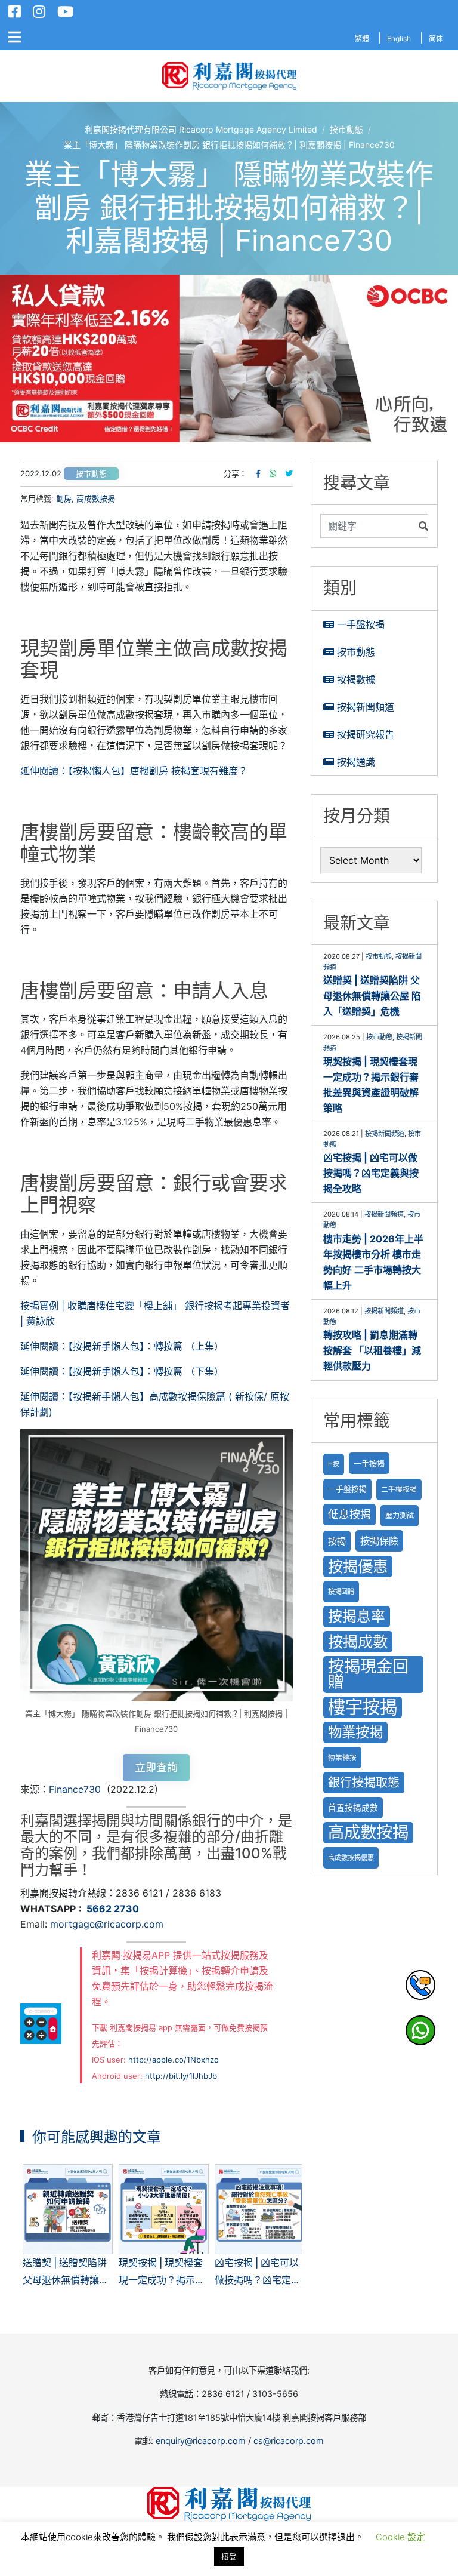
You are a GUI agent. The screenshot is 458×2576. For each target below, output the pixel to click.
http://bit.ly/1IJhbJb (181, 2076)
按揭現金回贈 (368, 1674)
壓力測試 (400, 1515)
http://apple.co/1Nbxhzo (174, 2060)
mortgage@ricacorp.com (107, 1924)
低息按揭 (349, 1514)
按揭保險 (379, 1541)
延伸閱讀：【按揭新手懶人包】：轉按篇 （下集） (122, 1371)
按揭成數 (358, 1641)
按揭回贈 (341, 1592)
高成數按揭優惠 (351, 1858)
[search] (367, 526)
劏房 (64, 498)
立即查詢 (156, 1767)
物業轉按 (342, 1758)
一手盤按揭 (361, 624)
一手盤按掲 (347, 1489)
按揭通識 (356, 762)
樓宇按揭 (363, 1707)
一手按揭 (369, 1463)
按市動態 (91, 474)
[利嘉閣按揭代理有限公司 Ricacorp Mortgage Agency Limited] (229, 76)
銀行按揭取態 (364, 1782)
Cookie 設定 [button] (400, 2537)
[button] (18, 359)
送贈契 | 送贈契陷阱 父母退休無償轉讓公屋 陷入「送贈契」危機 (372, 996)
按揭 (337, 1541)
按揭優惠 (358, 1566)
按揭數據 (356, 679)
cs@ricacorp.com (289, 2441)
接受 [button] (229, 2556)
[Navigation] (15, 38)
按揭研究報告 (366, 734)
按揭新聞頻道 (366, 707)
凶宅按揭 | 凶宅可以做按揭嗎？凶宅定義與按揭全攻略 (371, 1173)
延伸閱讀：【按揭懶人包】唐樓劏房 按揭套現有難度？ (134, 771)
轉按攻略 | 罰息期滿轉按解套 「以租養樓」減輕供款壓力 (372, 1350)
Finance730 (75, 1789)
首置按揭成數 (353, 1808)
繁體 (362, 39)
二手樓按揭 (399, 1489)
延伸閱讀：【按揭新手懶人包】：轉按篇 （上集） (122, 1346)
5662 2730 (113, 1909)
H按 (334, 1464)
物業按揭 (355, 1732)
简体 (436, 39)
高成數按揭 (96, 498)
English (399, 39)
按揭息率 (357, 1616)
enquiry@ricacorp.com (201, 2441)
